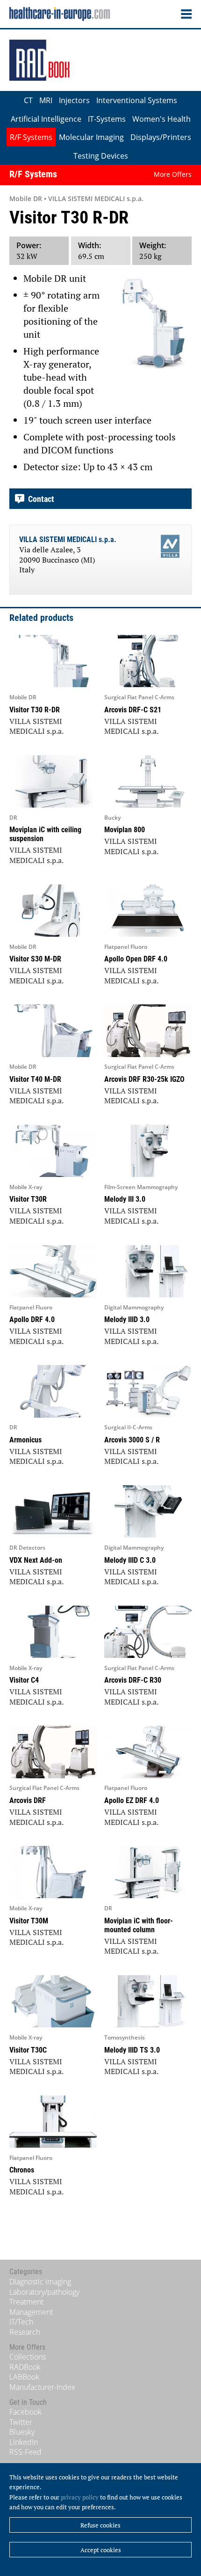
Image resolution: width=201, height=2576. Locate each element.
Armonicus (25, 1440)
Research (25, 2332)
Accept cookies (101, 2550)
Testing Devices (101, 156)
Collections (28, 2357)
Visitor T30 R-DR (35, 710)
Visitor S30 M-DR (35, 959)
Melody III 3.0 (125, 1199)
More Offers (173, 174)
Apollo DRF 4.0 (32, 1319)
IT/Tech (21, 2322)
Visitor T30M (29, 1921)
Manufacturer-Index (42, 2387)
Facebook (25, 2412)
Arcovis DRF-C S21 (133, 710)
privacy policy (80, 2497)
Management (31, 2312)
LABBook (24, 2377)
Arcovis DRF (28, 1800)
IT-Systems (107, 119)
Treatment (26, 2302)
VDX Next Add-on (36, 1560)
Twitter (21, 2422)
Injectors (74, 100)
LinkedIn (24, 2442)
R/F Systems (31, 137)
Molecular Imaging (91, 137)
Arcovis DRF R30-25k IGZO (144, 1079)
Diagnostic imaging (40, 2282)
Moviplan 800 (125, 830)
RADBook (25, 2367)
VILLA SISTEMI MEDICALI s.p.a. (68, 540)
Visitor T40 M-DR (35, 1079)
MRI (46, 100)
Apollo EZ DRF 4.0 (132, 1800)
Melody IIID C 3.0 (130, 1560)
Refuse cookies (100, 2525)
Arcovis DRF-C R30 (133, 1680)
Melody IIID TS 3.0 (132, 2050)
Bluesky (22, 2432)
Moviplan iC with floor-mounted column (139, 1925)
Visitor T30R (28, 1199)
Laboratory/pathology (44, 2292)
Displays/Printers (161, 137)
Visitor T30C (28, 2050)
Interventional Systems (137, 100)
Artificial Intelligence (46, 119)
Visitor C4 (24, 1680)
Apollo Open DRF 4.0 (136, 959)
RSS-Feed (25, 2452)
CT (28, 100)
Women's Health (162, 119)
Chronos (22, 2170)
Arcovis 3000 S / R (132, 1440)
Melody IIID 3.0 (127, 1319)
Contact (39, 499)
